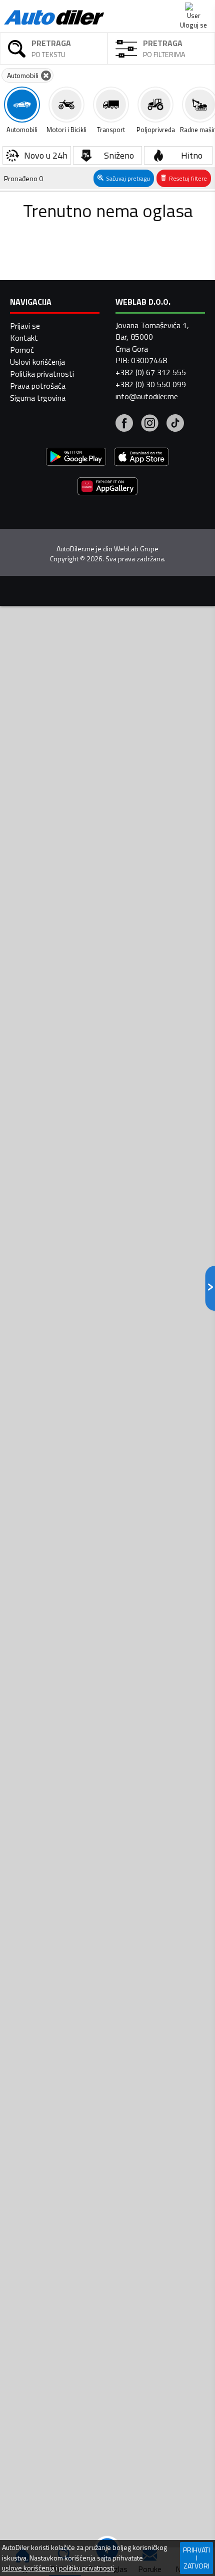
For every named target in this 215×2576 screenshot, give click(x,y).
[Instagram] (150, 424)
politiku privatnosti (86, 2568)
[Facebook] (124, 424)
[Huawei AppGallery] (107, 488)
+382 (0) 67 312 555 (151, 372)
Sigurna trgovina (38, 398)
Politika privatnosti (42, 374)
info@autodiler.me (147, 396)
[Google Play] (76, 458)
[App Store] (141, 458)
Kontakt (24, 338)
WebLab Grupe (136, 549)
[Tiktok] (175, 424)
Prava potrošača (38, 386)
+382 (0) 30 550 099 (151, 384)
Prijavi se (25, 326)
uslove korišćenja (28, 2568)
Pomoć (22, 350)
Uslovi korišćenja (37, 362)
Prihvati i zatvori (196, 2558)
